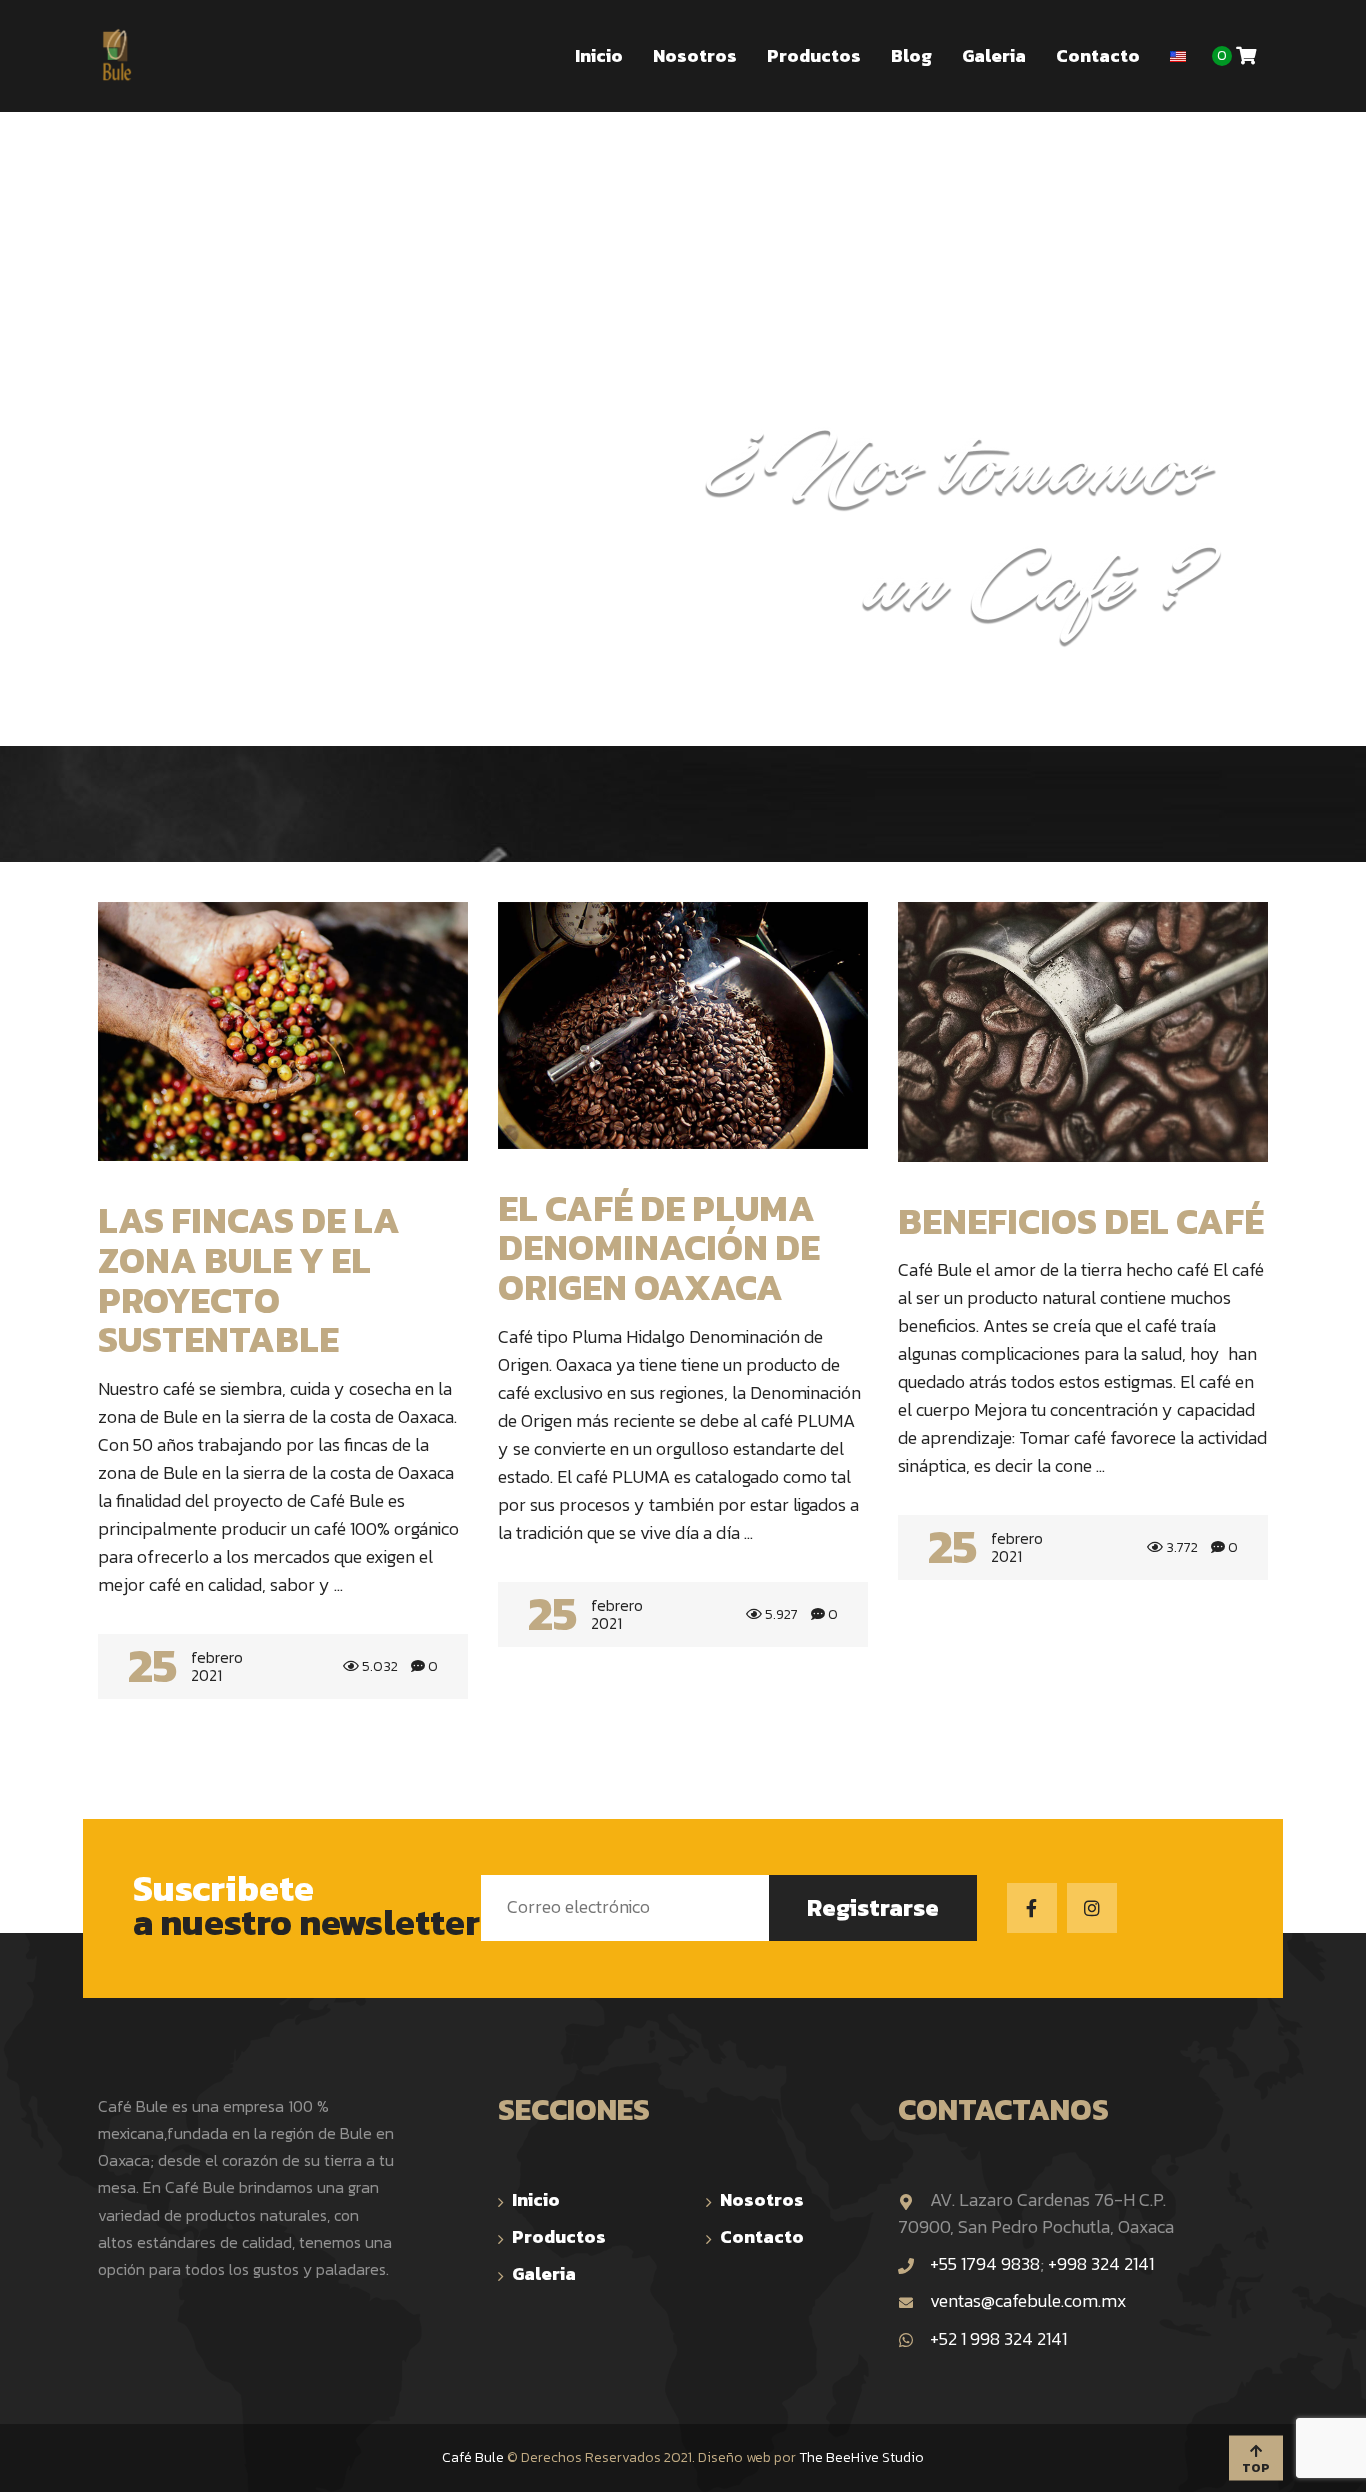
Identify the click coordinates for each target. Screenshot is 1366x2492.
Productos (559, 2236)
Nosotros (762, 2199)
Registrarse (873, 1907)
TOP (1256, 2467)
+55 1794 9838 (985, 2263)
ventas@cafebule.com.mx (1028, 2300)
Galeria (544, 2273)
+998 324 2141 (1101, 2263)
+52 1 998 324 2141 (998, 2338)
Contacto (762, 2236)
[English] (1178, 46)
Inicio (536, 2199)
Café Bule (473, 2457)
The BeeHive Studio (861, 2457)
